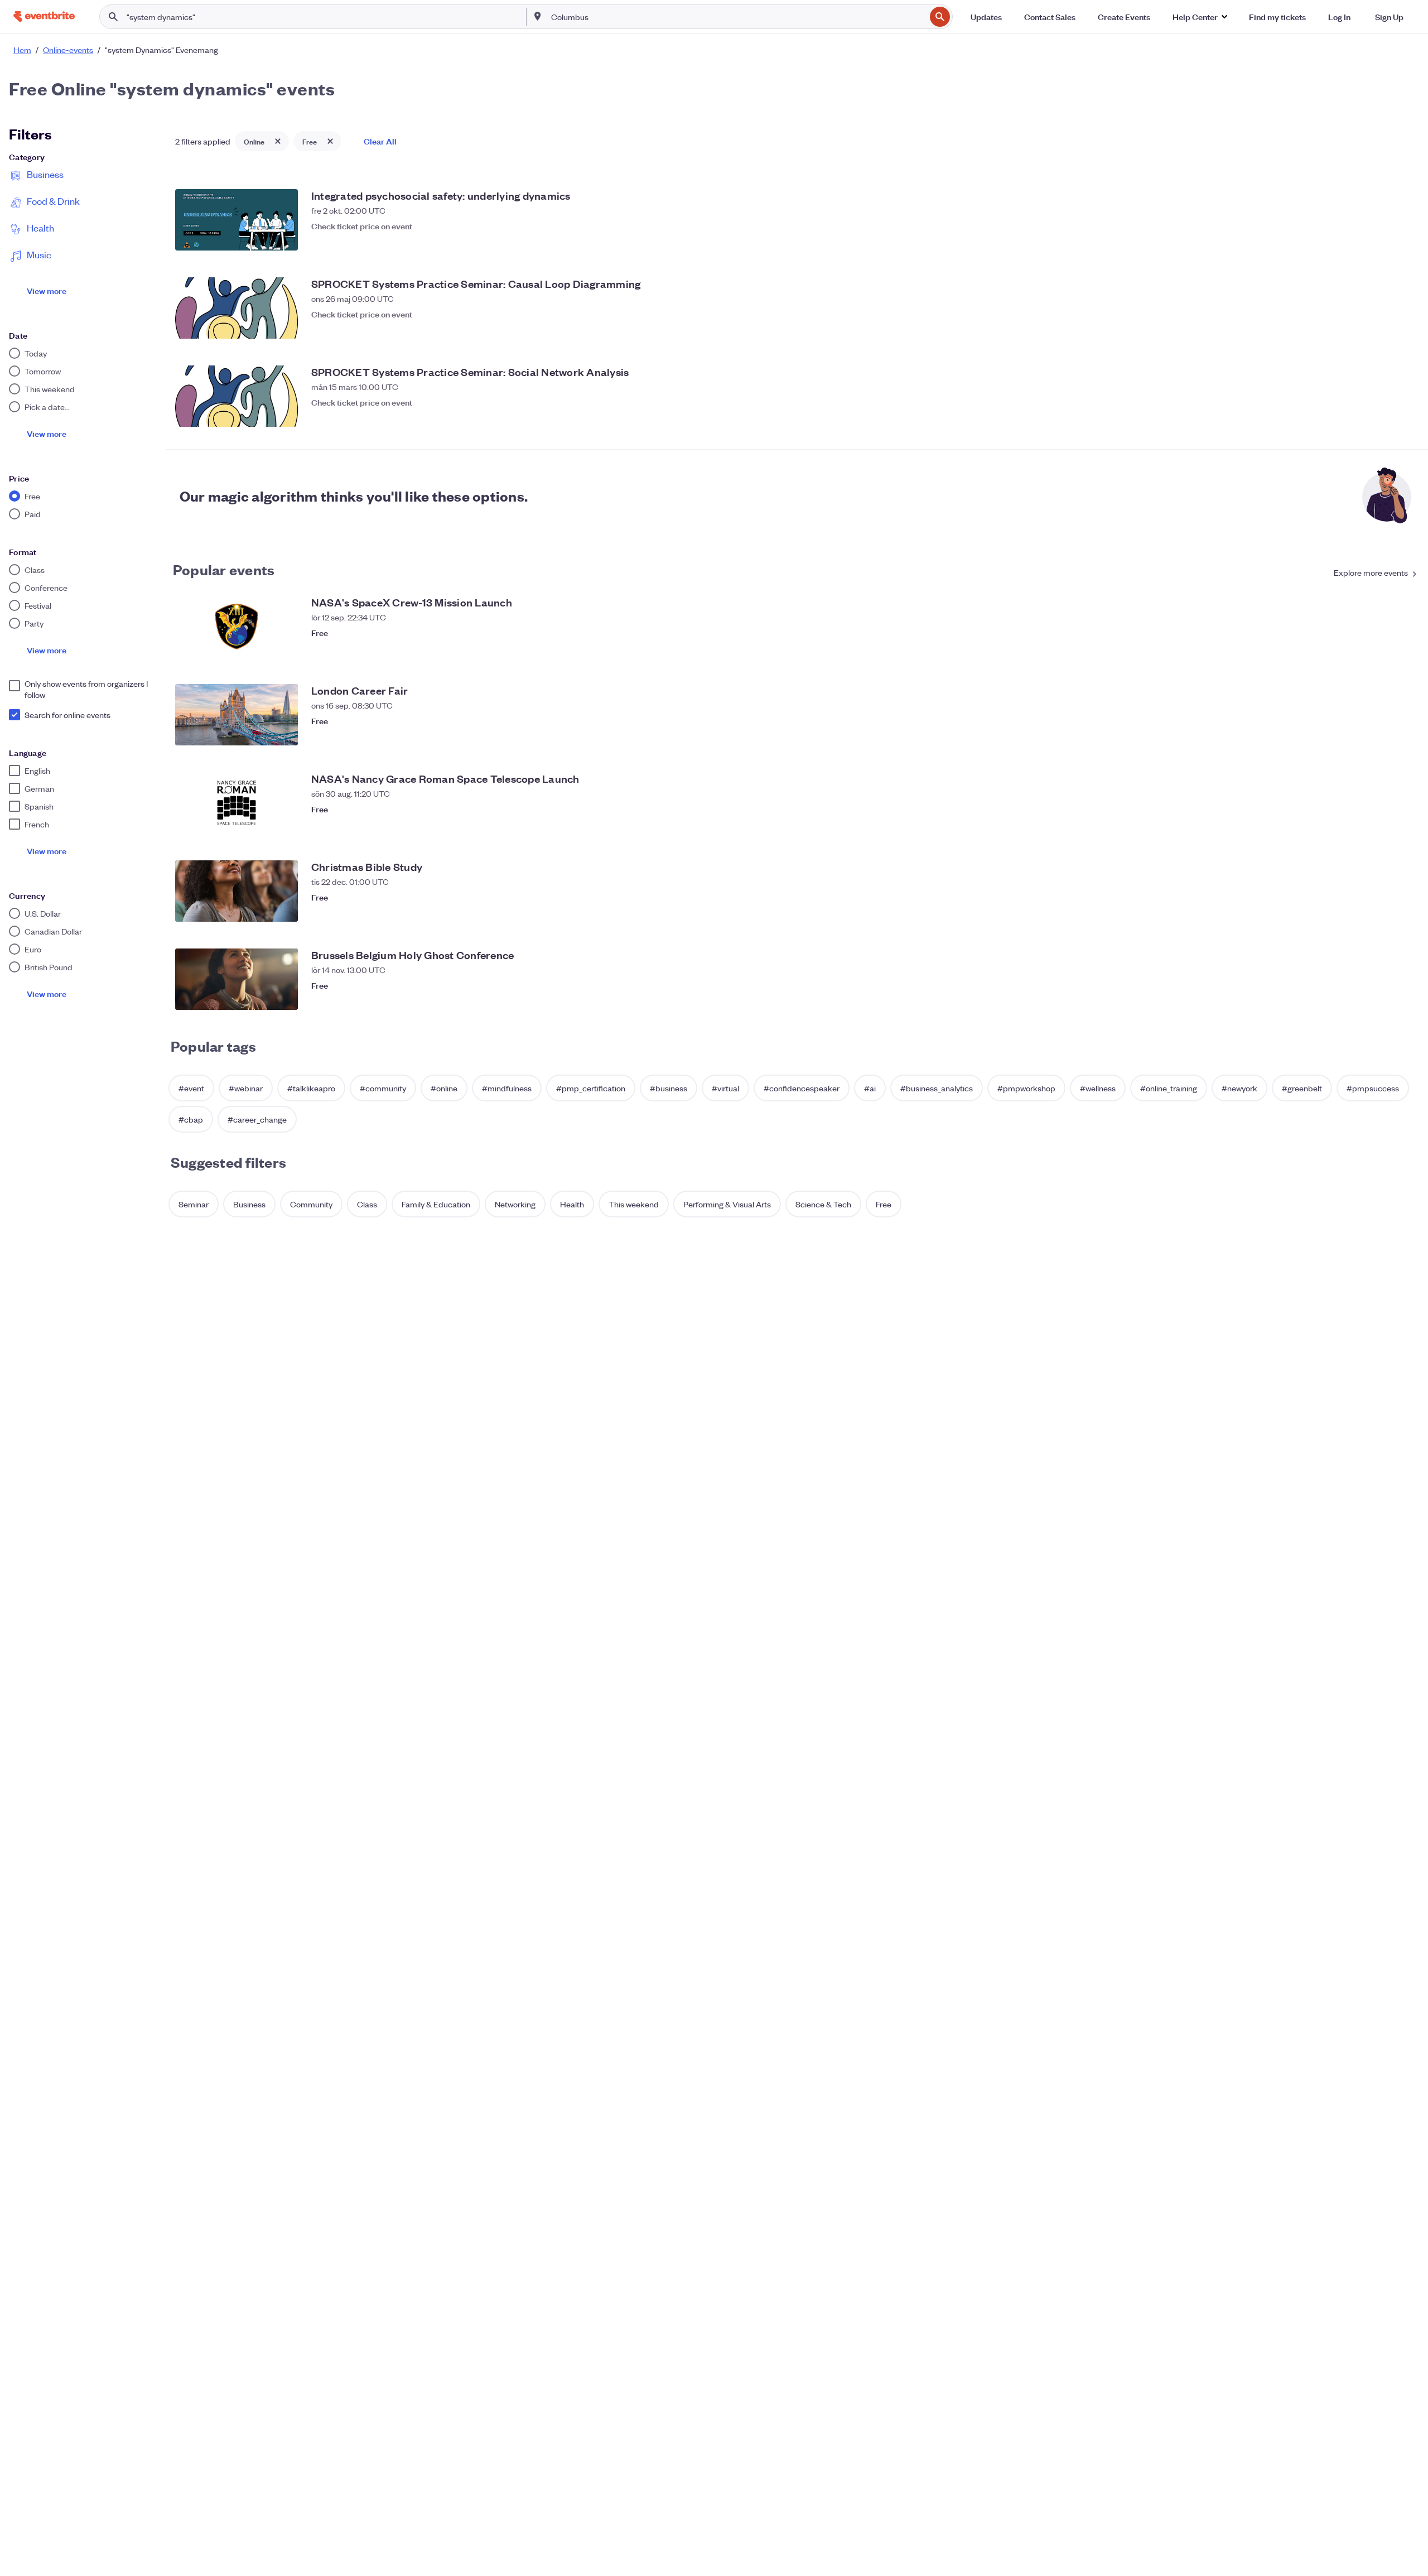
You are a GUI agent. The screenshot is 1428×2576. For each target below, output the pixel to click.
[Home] (44, 16)
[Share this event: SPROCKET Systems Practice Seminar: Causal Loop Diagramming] (1386, 328)
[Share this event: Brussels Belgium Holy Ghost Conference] (1386, 999)
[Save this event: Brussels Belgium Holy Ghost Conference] (1408, 999)
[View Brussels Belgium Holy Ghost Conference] (237, 979)
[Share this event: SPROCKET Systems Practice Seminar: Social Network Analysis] (1386, 416)
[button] (1200, 17)
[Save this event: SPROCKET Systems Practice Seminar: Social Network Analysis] (1408, 416)
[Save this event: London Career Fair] (1408, 734)
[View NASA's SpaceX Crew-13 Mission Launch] (237, 627)
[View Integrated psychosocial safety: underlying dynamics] (237, 220)
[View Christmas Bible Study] (237, 891)
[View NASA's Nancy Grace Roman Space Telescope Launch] (237, 803)
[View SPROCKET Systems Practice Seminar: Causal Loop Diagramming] (237, 308)
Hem (22, 50)
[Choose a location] (538, 16)
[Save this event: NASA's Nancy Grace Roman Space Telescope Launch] (1408, 822)
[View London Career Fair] (237, 715)
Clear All (380, 141)
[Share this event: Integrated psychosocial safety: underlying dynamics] (1386, 239)
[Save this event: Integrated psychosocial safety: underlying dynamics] (1408, 239)
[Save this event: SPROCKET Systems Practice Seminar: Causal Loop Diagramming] (1408, 328)
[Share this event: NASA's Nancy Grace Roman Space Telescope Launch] (1386, 822)
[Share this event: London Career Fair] (1386, 734)
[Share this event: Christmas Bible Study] (1386, 911)
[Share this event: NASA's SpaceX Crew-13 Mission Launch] (1386, 646)
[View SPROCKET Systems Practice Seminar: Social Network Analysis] (237, 396)
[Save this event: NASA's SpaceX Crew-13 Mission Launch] (1408, 646)
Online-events (68, 50)
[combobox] (737, 17)
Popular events (224, 569)
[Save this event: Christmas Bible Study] (1408, 911)
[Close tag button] (278, 141)
